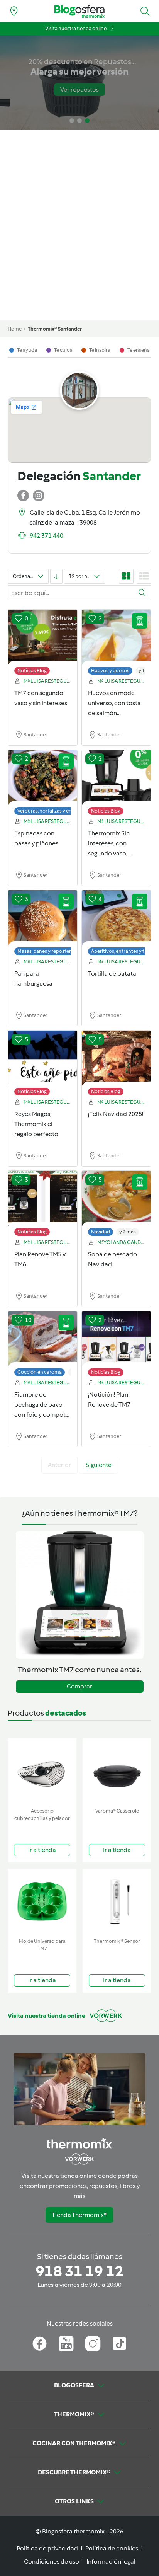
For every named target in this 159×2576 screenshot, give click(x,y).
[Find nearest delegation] (14, 11)
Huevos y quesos (110, 670)
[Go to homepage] (79, 11)
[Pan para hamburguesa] (43, 919)
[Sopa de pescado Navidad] (116, 1199)
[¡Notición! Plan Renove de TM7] (116, 1340)
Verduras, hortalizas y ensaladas (53, 811)
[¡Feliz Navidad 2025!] (116, 1059)
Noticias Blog (32, 670)
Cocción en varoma (40, 1372)
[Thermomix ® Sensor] (117, 1902)
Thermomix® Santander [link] (55, 329)
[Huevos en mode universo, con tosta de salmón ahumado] (116, 638)
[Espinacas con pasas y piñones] (43, 779)
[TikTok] (119, 2344)
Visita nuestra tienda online (76, 28)
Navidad (101, 1232)
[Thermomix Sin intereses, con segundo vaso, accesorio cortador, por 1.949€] (116, 779)
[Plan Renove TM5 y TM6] (43, 1199)
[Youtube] (66, 2344)
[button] (145, 11)
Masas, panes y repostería (46, 951)
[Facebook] (40, 2344)
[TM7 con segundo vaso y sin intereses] (43, 638)
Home (15, 329)
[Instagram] (93, 2344)
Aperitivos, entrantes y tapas (123, 951)
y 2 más (128, 1232)
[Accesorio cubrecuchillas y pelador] (42, 1771)
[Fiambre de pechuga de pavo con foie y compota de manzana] (43, 1340)
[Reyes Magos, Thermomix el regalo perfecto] (43, 1059)
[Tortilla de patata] (116, 919)
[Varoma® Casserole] (117, 1771)
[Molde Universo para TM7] (42, 1902)
